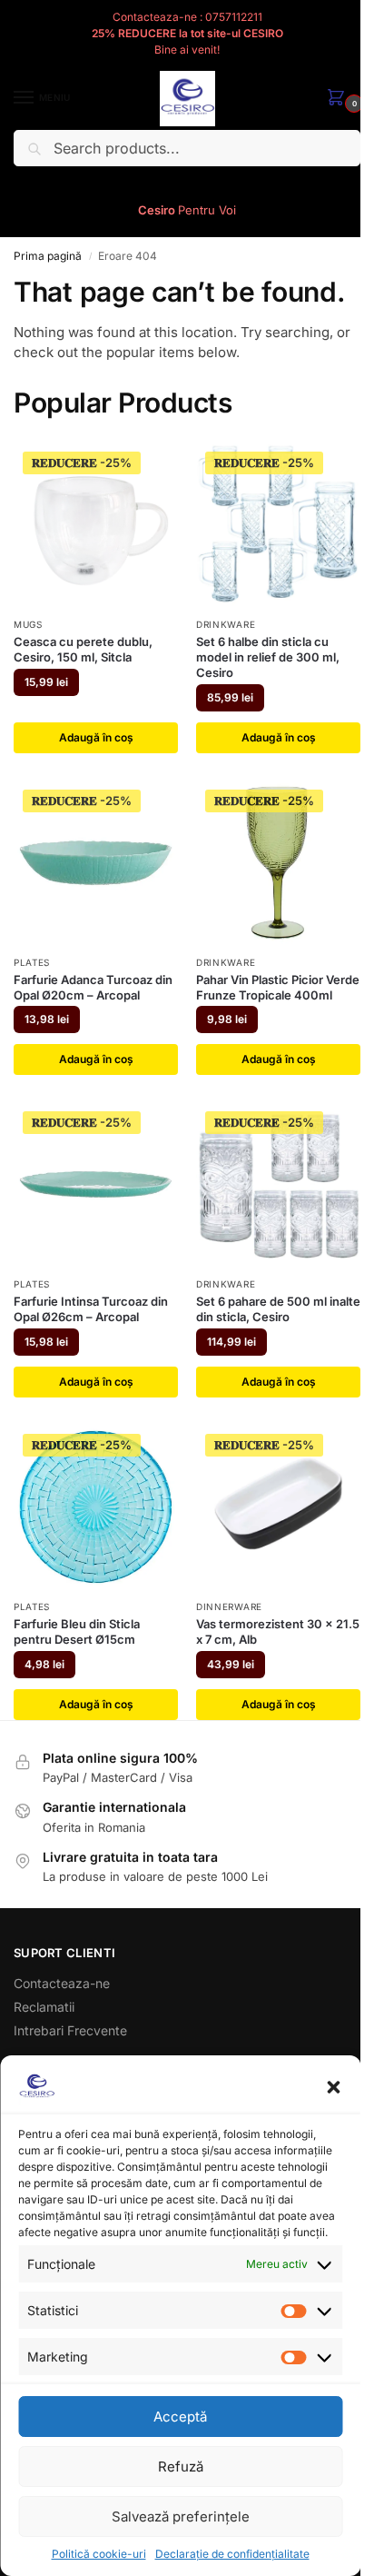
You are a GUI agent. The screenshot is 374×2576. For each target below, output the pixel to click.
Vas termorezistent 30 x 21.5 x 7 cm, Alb (278, 1631)
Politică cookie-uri (99, 2554)
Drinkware (226, 624)
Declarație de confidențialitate (232, 2554)
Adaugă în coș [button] (96, 737)
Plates (32, 962)
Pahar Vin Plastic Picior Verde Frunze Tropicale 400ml (278, 987)
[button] (333, 2087)
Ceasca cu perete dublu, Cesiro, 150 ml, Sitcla (83, 649)
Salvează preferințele (181, 2516)
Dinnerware (229, 1606)
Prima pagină (48, 256)
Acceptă (180, 2417)
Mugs (28, 624)
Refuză (181, 2467)
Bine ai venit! (187, 50)
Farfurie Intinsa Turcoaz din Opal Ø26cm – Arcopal (91, 1309)
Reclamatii (44, 2007)
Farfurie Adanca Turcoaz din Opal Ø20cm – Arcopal (93, 987)
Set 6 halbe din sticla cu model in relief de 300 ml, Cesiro (268, 657)
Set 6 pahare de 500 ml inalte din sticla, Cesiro (278, 1309)
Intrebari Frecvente (70, 2030)
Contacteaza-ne (62, 1983)
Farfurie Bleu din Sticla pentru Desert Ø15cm (77, 1631)
